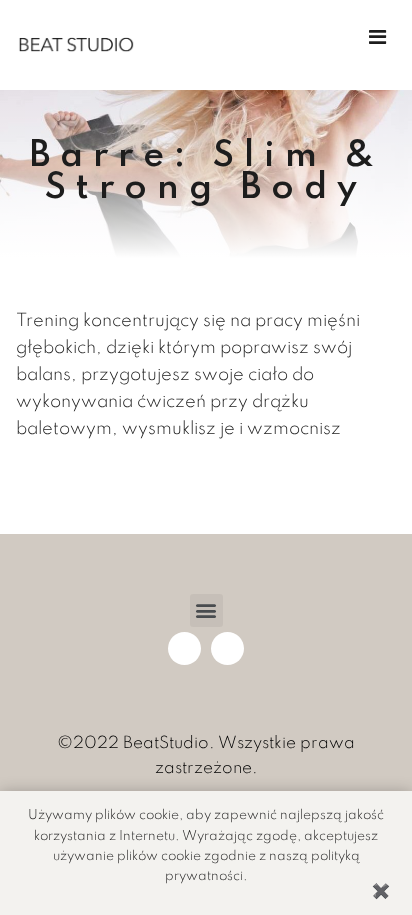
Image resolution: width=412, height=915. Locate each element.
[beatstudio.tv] (76, 45)
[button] (206, 610)
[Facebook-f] (184, 648)
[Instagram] (227, 648)
